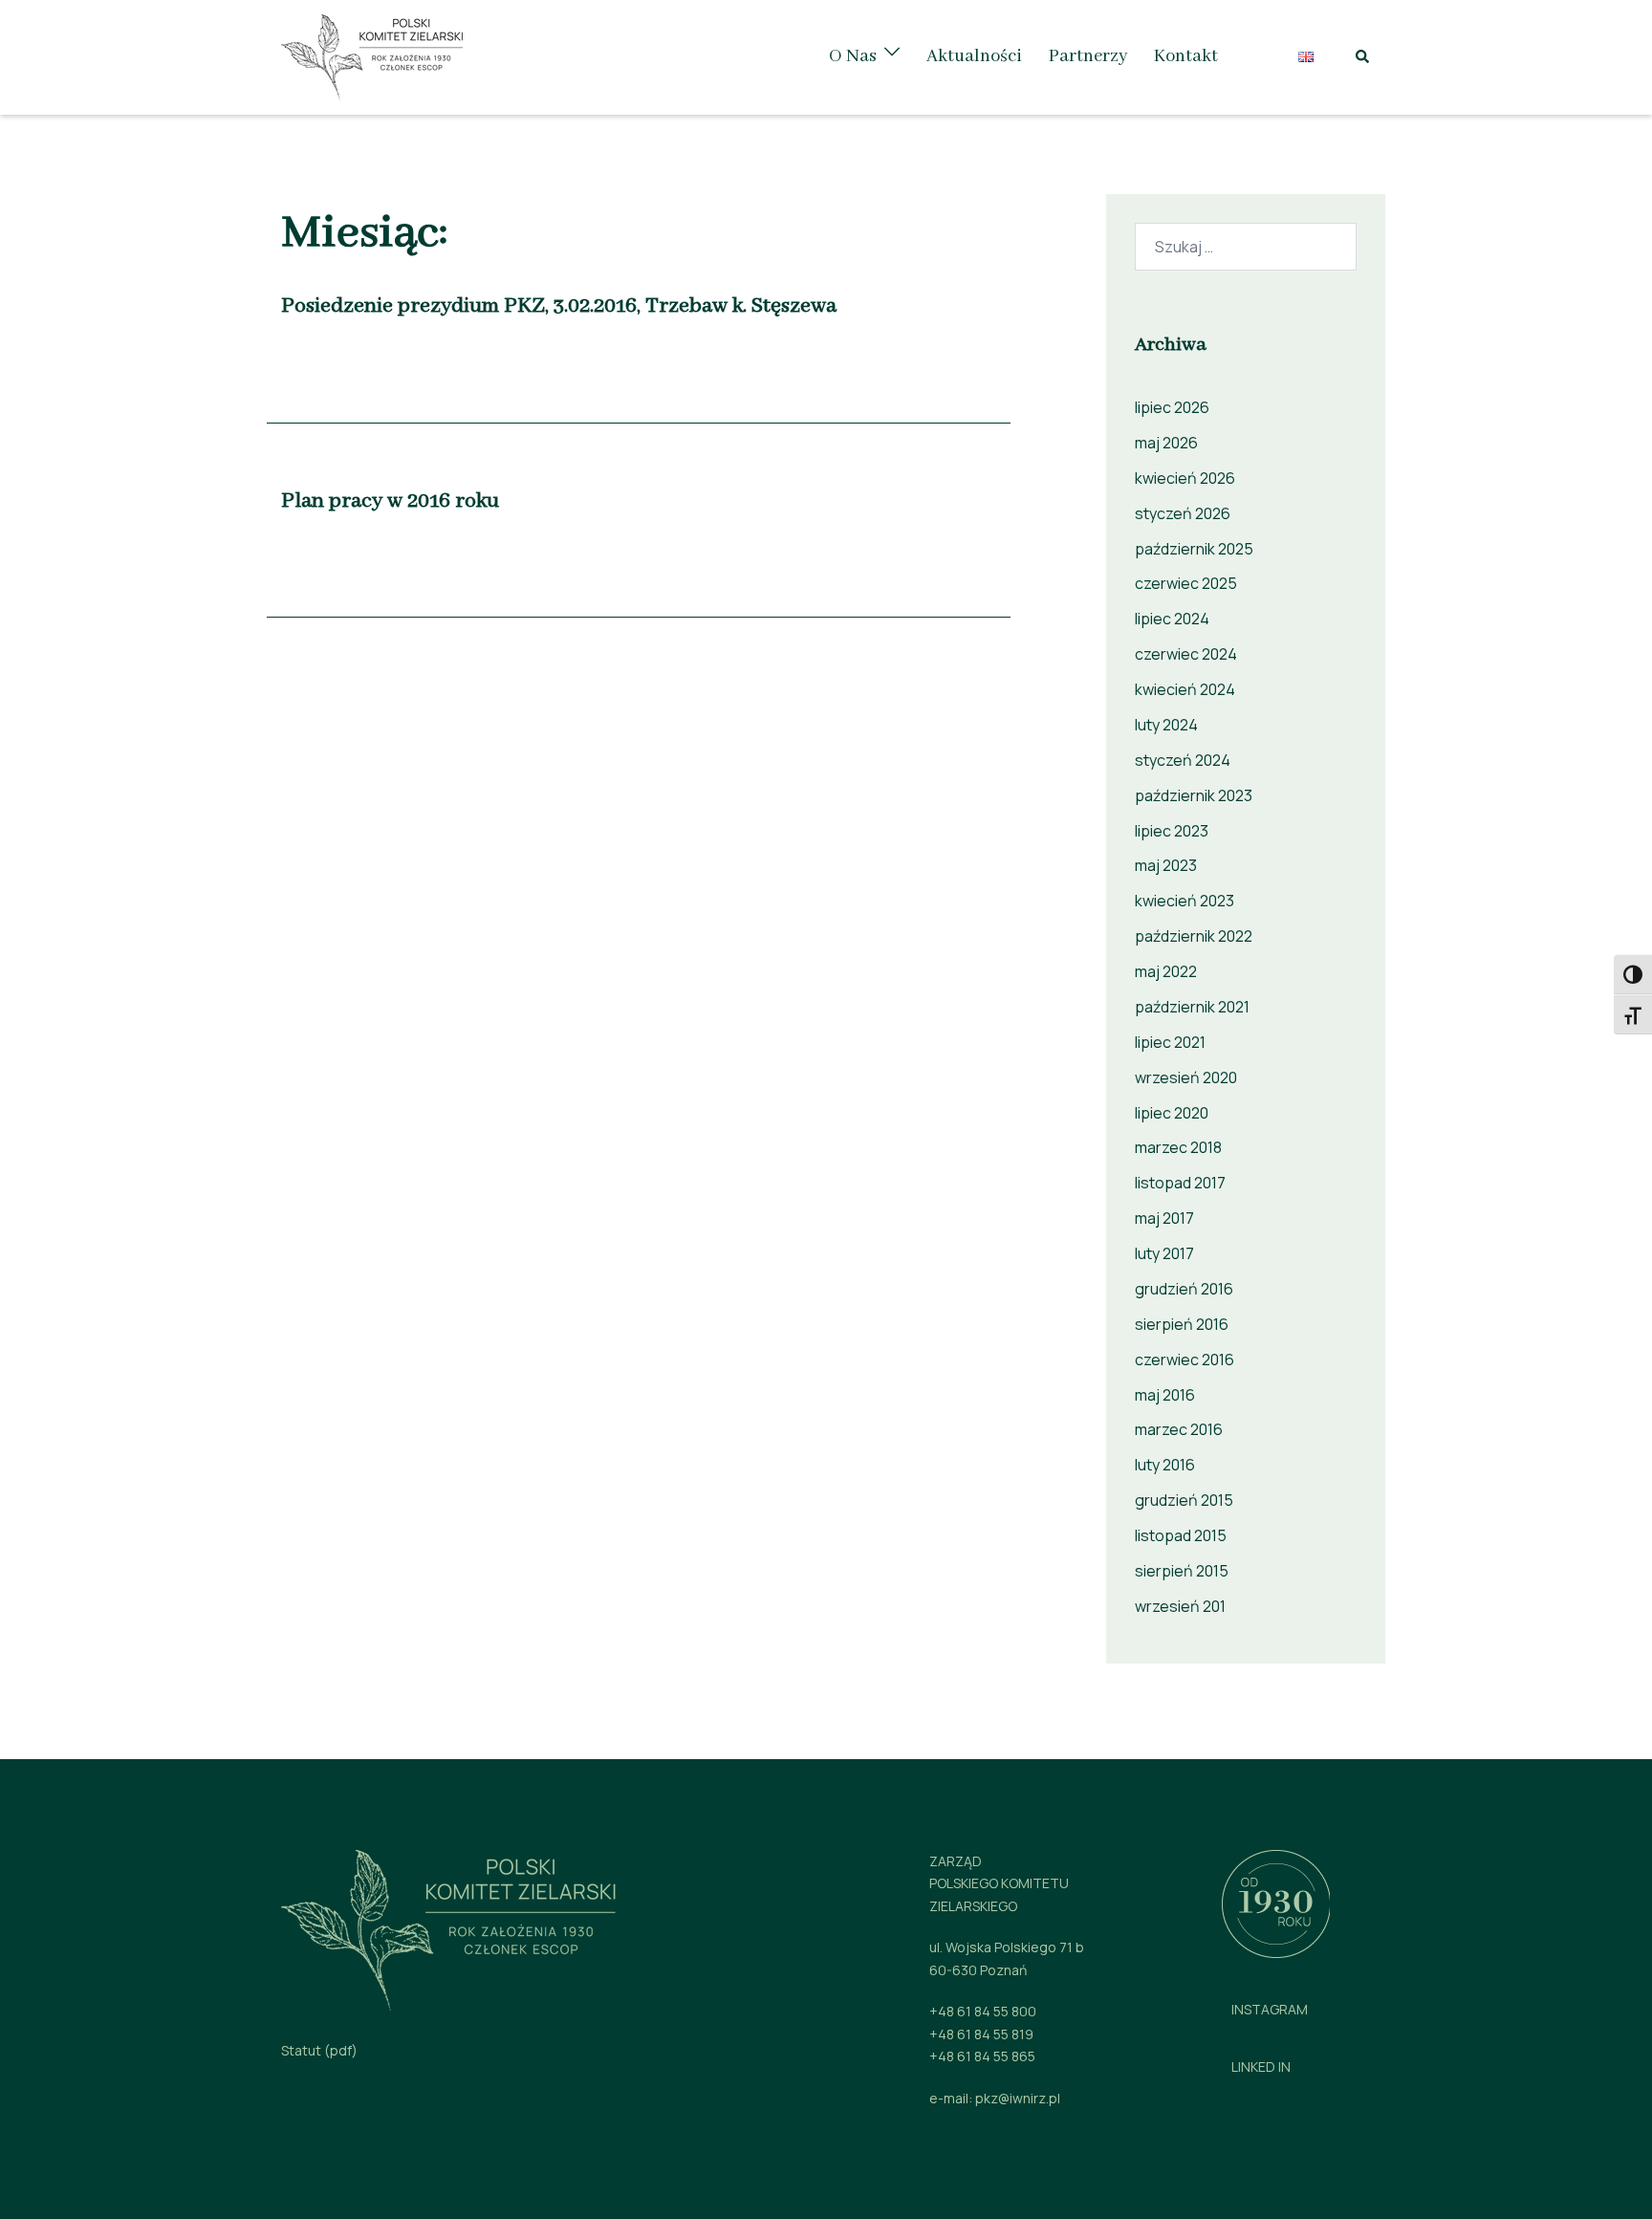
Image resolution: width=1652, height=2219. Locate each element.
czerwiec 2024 (1186, 654)
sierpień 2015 (1182, 1571)
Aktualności (974, 56)
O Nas (853, 56)
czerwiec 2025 (1186, 583)
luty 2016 (1165, 1465)
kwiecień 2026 (1185, 478)
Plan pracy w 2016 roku (390, 501)
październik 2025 (1194, 549)
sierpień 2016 (1182, 1324)
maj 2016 (1165, 1395)
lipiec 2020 (1172, 1113)
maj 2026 (1166, 443)
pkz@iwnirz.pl (1018, 2098)
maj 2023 (1166, 865)
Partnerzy (1088, 56)
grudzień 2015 (1184, 1500)
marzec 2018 (1178, 1147)
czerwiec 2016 (1185, 1360)
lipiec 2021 (1170, 1042)
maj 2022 (1166, 971)
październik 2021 (1192, 1007)
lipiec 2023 (1172, 831)
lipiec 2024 (1172, 619)
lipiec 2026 (1172, 407)
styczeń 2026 (1183, 513)
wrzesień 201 (1180, 1606)
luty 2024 (1166, 725)
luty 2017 (1164, 1253)
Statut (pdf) (319, 2050)
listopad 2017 (1180, 1183)
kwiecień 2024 (1185, 689)
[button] (1363, 57)
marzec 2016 (1179, 1429)
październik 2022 (1194, 936)
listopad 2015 (1181, 1535)
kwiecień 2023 (1185, 901)
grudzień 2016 (1184, 1289)
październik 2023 (1194, 795)
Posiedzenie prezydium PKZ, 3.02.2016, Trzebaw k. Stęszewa (559, 306)
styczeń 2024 (1183, 760)
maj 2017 (1164, 1218)
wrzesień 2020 (1186, 1077)
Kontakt (1186, 56)
